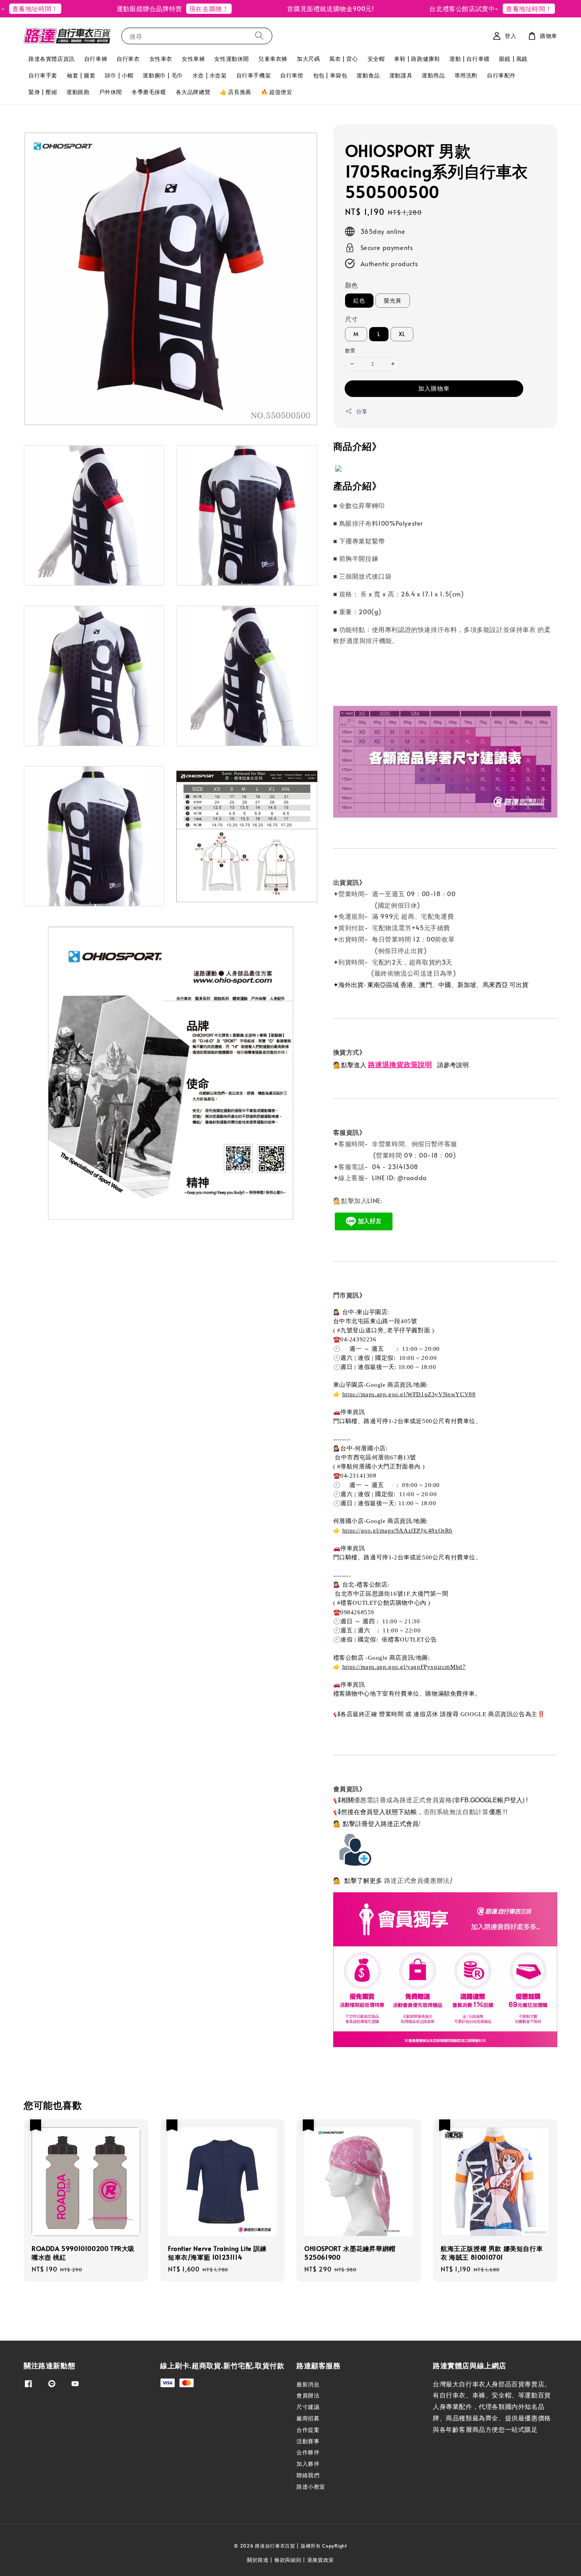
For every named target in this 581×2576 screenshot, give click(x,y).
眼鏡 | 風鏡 (513, 59)
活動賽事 (308, 2441)
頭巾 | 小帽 (119, 75)
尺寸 (352, 319)
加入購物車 (434, 388)
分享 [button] (362, 411)
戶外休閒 (111, 92)
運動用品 (433, 75)
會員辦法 (308, 2395)
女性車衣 (161, 59)
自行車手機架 (254, 75)
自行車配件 (501, 75)
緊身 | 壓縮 (43, 92)
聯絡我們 (308, 2475)
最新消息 (308, 2384)
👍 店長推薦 (236, 92)
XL (402, 334)
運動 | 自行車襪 (469, 59)
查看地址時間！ (485, 8)
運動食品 (368, 75)
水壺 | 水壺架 (210, 75)
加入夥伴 (308, 2464)
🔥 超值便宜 (277, 92)
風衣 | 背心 (343, 59)
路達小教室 (311, 2487)
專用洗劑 (466, 75)
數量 (350, 350)
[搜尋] (259, 36)
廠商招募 (308, 2418)
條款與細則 (288, 2560)
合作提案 (308, 2430)
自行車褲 (96, 59)
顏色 (352, 285)
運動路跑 (78, 92)
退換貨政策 (321, 2560)
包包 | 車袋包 (330, 75)
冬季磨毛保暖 (149, 92)
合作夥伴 (308, 2452)
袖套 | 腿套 (81, 75)
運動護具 (401, 75)
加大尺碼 (308, 59)
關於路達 (258, 2560)
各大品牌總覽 (193, 92)
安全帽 (376, 59)
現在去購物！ (165, 8)
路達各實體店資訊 (52, 59)
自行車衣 (128, 59)
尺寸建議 (308, 2407)
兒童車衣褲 (273, 59)
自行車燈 (292, 75)
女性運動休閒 (232, 59)
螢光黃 (393, 300)
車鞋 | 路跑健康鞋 (417, 59)
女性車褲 (193, 59)
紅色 (359, 300)
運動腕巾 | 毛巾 (163, 75)
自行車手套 (43, 75)
